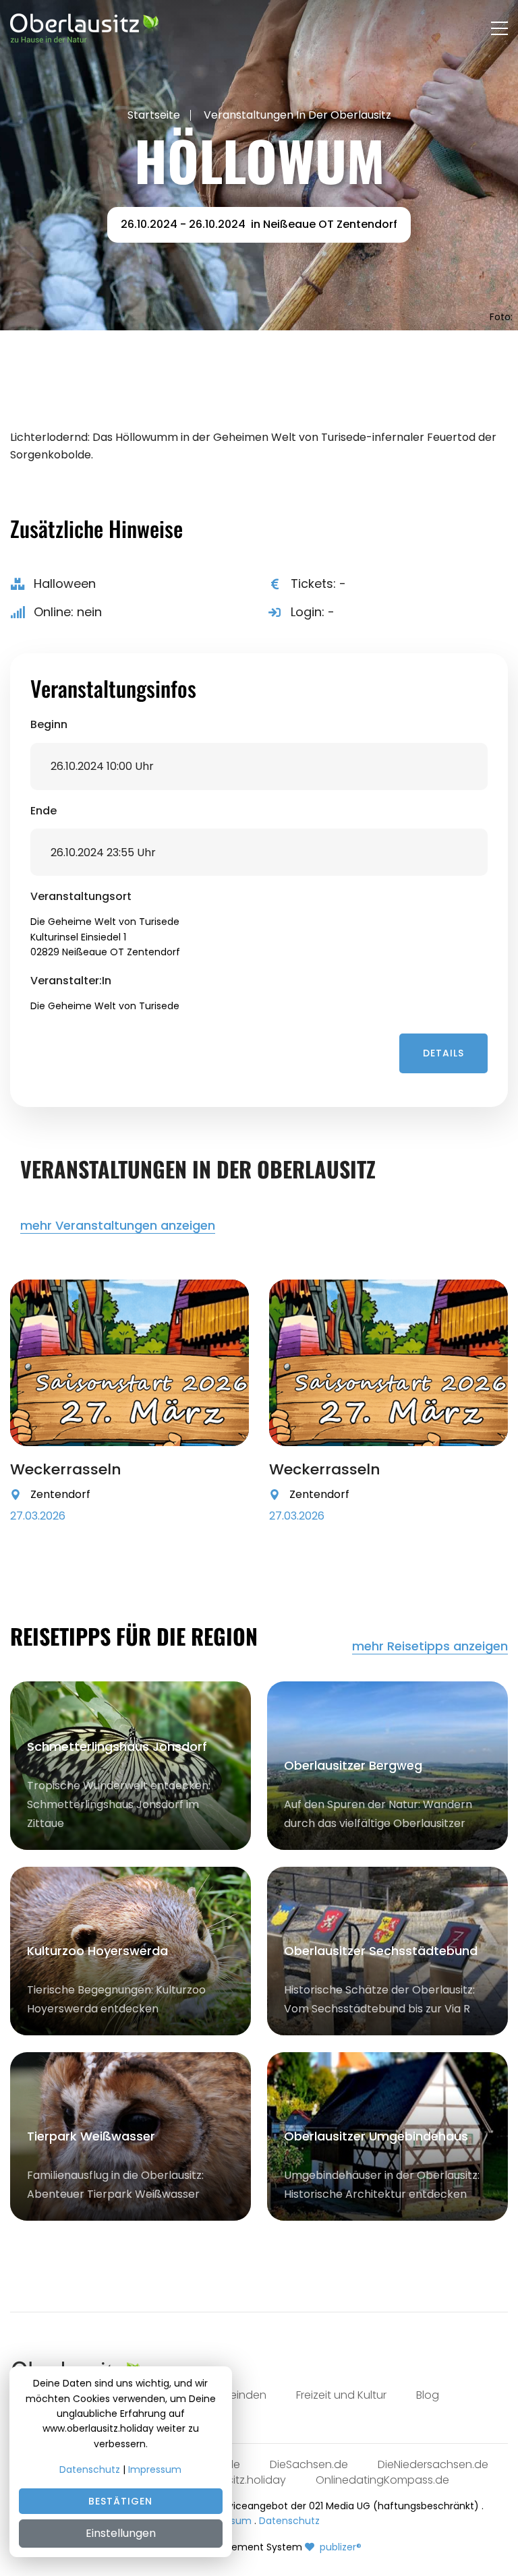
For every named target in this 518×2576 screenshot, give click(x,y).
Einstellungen (121, 2533)
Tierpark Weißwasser (91, 2136)
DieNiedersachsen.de (433, 2464)
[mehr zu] (129, 1363)
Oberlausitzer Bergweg (353, 1765)
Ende (44, 811)
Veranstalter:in (71, 981)
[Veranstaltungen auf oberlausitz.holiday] (84, 28)
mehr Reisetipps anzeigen (430, 1647)
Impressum (155, 2469)
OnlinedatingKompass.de (382, 2480)
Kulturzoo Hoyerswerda (97, 1951)
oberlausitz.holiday (236, 2480)
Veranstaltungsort (81, 897)
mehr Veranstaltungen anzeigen (118, 1226)
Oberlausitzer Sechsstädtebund (381, 1951)
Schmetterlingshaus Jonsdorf (117, 1746)
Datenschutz (289, 2521)
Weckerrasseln (66, 1469)
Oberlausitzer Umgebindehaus (376, 2136)
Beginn (49, 725)
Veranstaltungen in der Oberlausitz (297, 115)
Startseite (154, 115)
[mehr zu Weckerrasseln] (227, 1499)
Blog (428, 2395)
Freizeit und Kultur (341, 2395)
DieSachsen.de (309, 2464)
